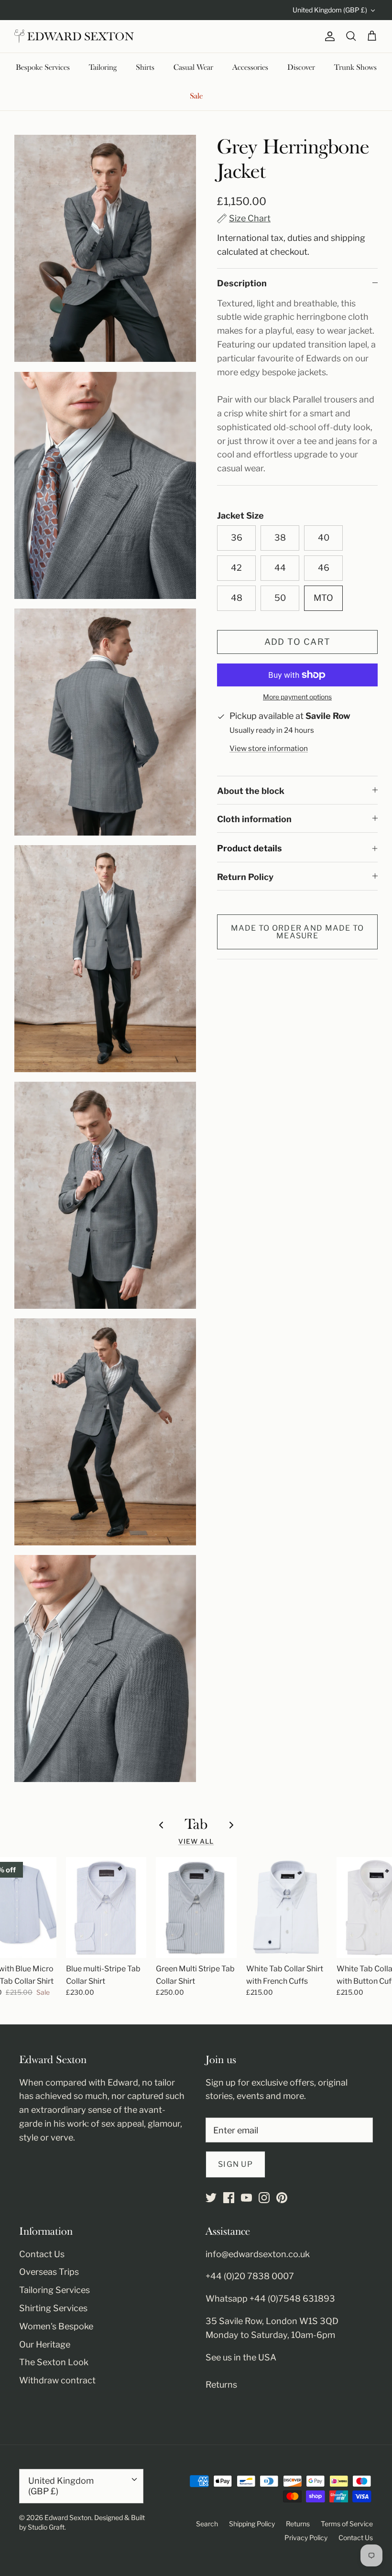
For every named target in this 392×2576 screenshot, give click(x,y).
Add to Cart (298, 642)
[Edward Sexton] (74, 36)
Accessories (250, 67)
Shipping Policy (252, 2524)
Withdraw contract (57, 2380)
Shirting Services (53, 2308)
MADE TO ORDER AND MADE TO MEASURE (298, 932)
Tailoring (103, 67)
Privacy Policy (306, 2538)
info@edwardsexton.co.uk (258, 2254)
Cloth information (254, 819)
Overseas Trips (49, 2272)
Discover (301, 67)
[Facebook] (229, 2198)
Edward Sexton (68, 2517)
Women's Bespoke (56, 2326)
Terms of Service (347, 2524)
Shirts (145, 67)
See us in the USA (241, 2357)
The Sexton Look (54, 2362)
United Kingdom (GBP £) (330, 10)
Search (207, 2524)
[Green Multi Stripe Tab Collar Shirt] (196, 1908)
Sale (196, 96)
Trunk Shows (355, 67)
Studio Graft (46, 2527)
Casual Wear (193, 67)
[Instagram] (264, 2198)
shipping (348, 238)
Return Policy (245, 877)
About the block (251, 791)
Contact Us (42, 2254)
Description (242, 283)
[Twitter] (211, 2198)
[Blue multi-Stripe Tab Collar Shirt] (106, 1908)
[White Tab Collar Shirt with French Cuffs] (287, 1908)
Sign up (235, 2164)
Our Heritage (45, 2344)
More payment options (297, 697)
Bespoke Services (43, 67)
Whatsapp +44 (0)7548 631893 (270, 2299)
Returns (221, 2385)
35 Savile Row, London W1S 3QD (272, 2321)
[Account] (328, 36)
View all (196, 1841)
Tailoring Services (54, 2290)
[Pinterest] (282, 2198)
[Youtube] (246, 2198)
